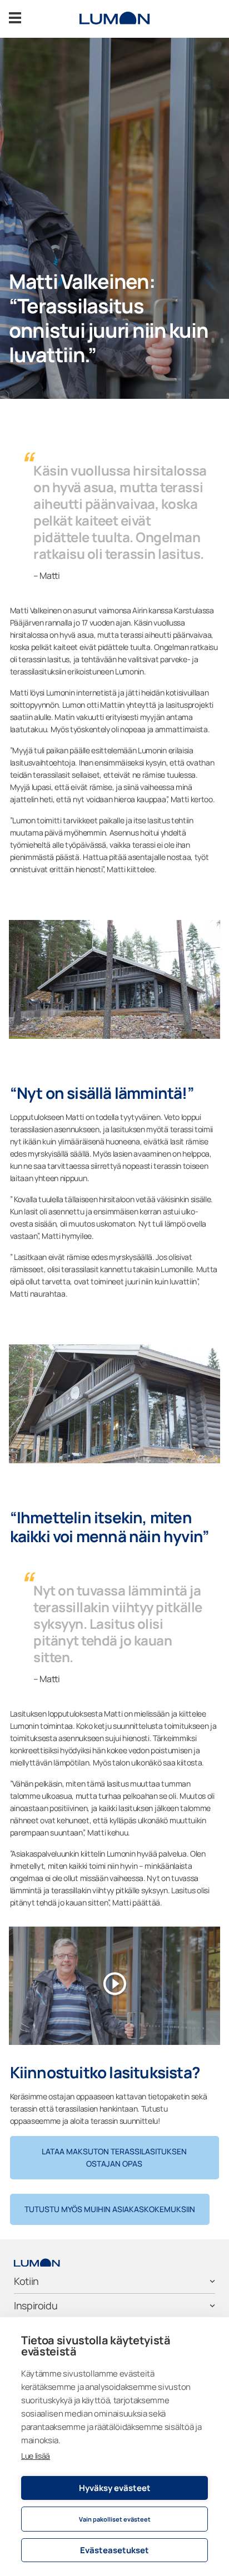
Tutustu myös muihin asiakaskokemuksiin (110, 2209)
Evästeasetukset (114, 2550)
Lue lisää (36, 2456)
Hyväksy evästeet (115, 2488)
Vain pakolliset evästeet (115, 2519)
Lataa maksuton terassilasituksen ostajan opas (114, 2157)
